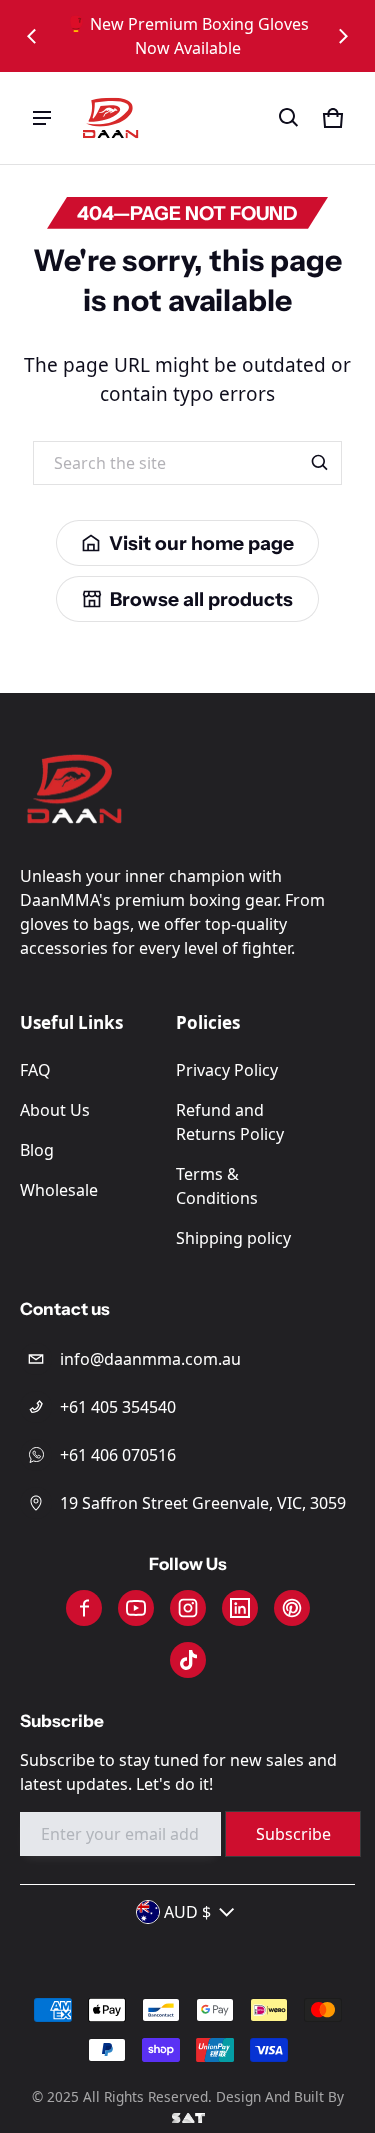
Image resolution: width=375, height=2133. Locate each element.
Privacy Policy (227, 1070)
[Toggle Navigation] (42, 118)
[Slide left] (32, 36)
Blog (37, 1150)
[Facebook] (84, 1608)
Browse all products (201, 599)
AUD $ (187, 1912)
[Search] (320, 463)
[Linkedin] (240, 1608)
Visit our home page (201, 543)
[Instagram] (188, 1608)
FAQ (35, 1070)
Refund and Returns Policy (230, 1122)
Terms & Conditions (217, 1186)
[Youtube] (136, 1608)
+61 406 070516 (118, 1455)
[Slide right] (343, 36)
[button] (289, 118)
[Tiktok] (188, 1660)
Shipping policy (233, 1238)
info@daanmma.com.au (150, 1359)
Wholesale (59, 1190)
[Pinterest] (292, 1608)
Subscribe (293, 1834)
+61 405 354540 (118, 1407)
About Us (55, 1110)
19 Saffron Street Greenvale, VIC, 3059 (203, 1503)
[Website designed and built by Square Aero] (187, 2117)
